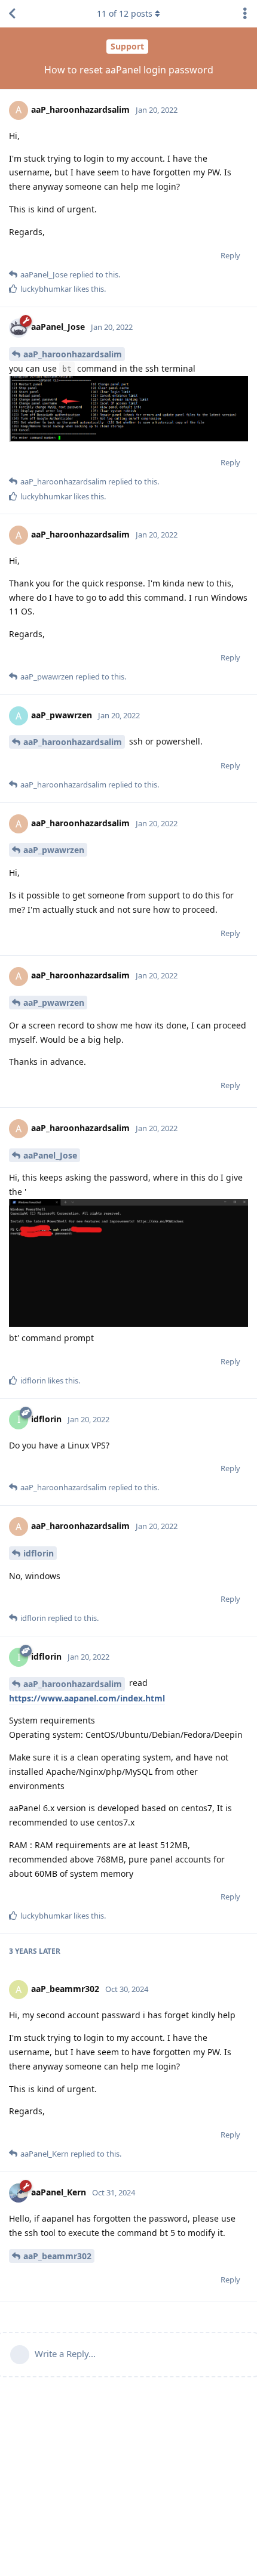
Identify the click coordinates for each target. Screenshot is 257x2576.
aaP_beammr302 (57, 2256)
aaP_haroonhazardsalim (73, 354)
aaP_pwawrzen (54, 850)
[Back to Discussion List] (12, 14)
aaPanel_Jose (50, 1155)
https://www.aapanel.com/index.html (87, 1698)
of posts (125, 13)
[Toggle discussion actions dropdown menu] (245, 14)
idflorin (39, 1553)
